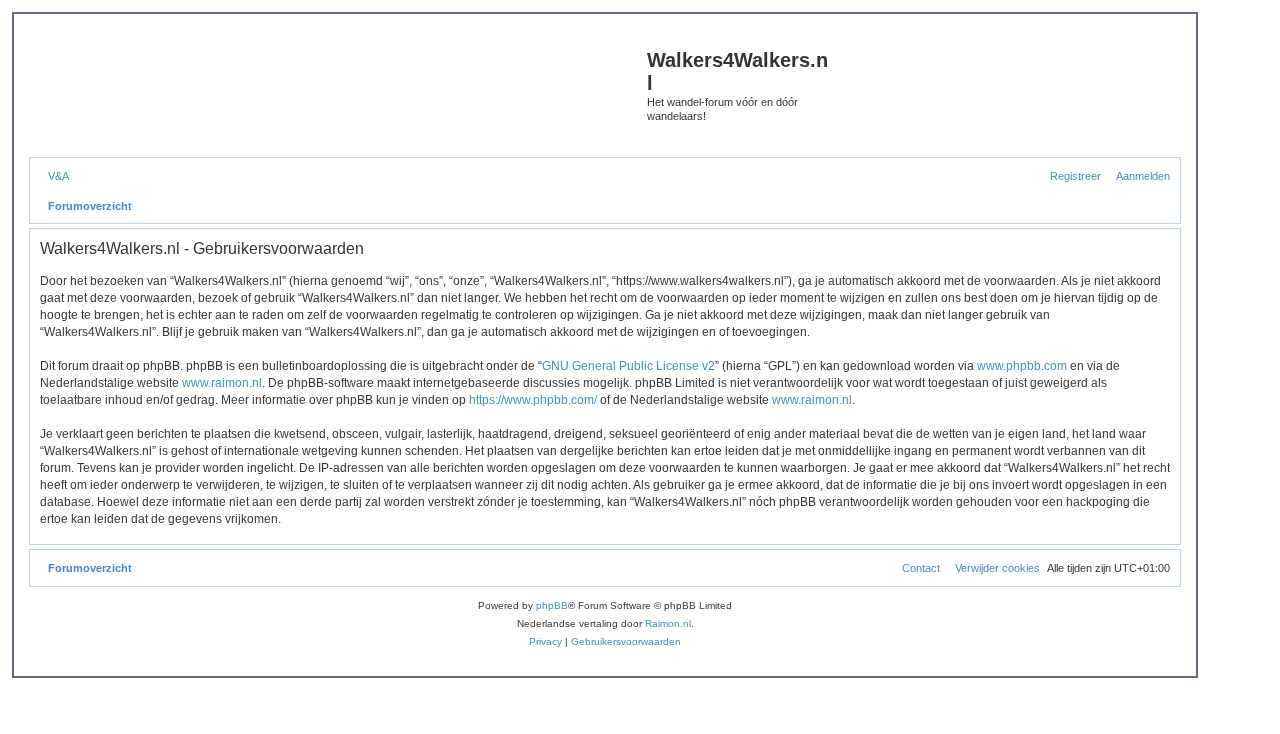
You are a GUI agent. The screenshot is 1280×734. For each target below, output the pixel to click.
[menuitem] (54, 176)
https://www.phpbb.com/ (533, 400)
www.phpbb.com (1022, 366)
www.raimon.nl (222, 383)
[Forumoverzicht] (340, 91)
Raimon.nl (668, 623)
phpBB (552, 605)
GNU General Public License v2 (628, 366)
